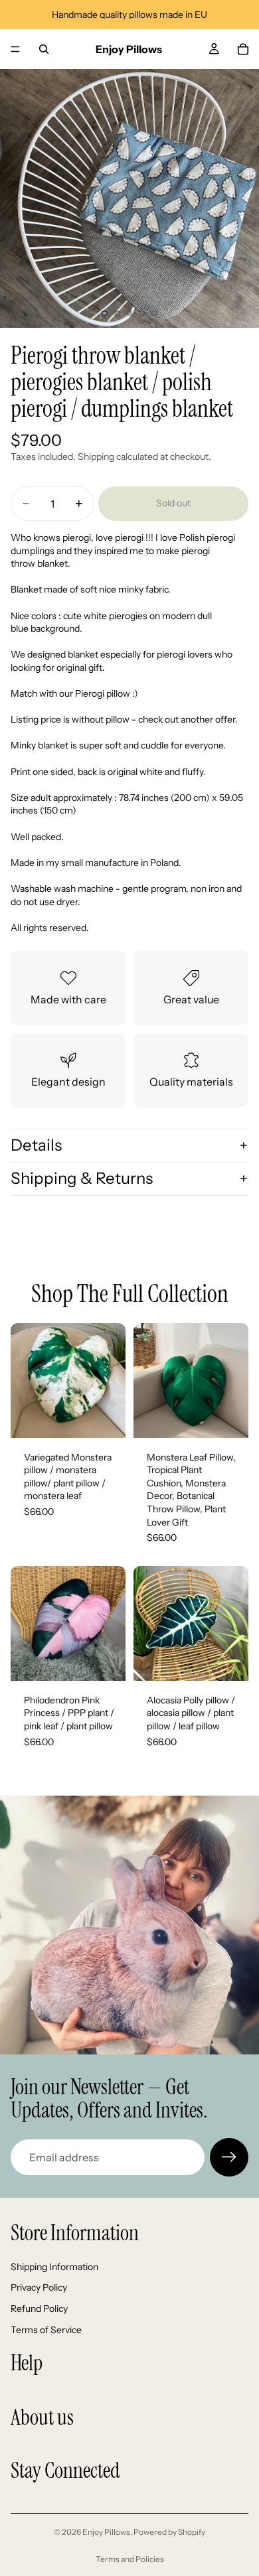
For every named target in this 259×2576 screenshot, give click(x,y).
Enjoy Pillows (106, 2532)
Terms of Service (46, 2329)
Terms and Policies (130, 2559)
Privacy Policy (39, 2287)
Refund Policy (39, 2309)
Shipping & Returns (82, 1178)
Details (36, 1145)
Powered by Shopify (169, 2532)
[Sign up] (229, 2157)
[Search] (44, 49)
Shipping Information (54, 2267)
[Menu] (15, 49)
